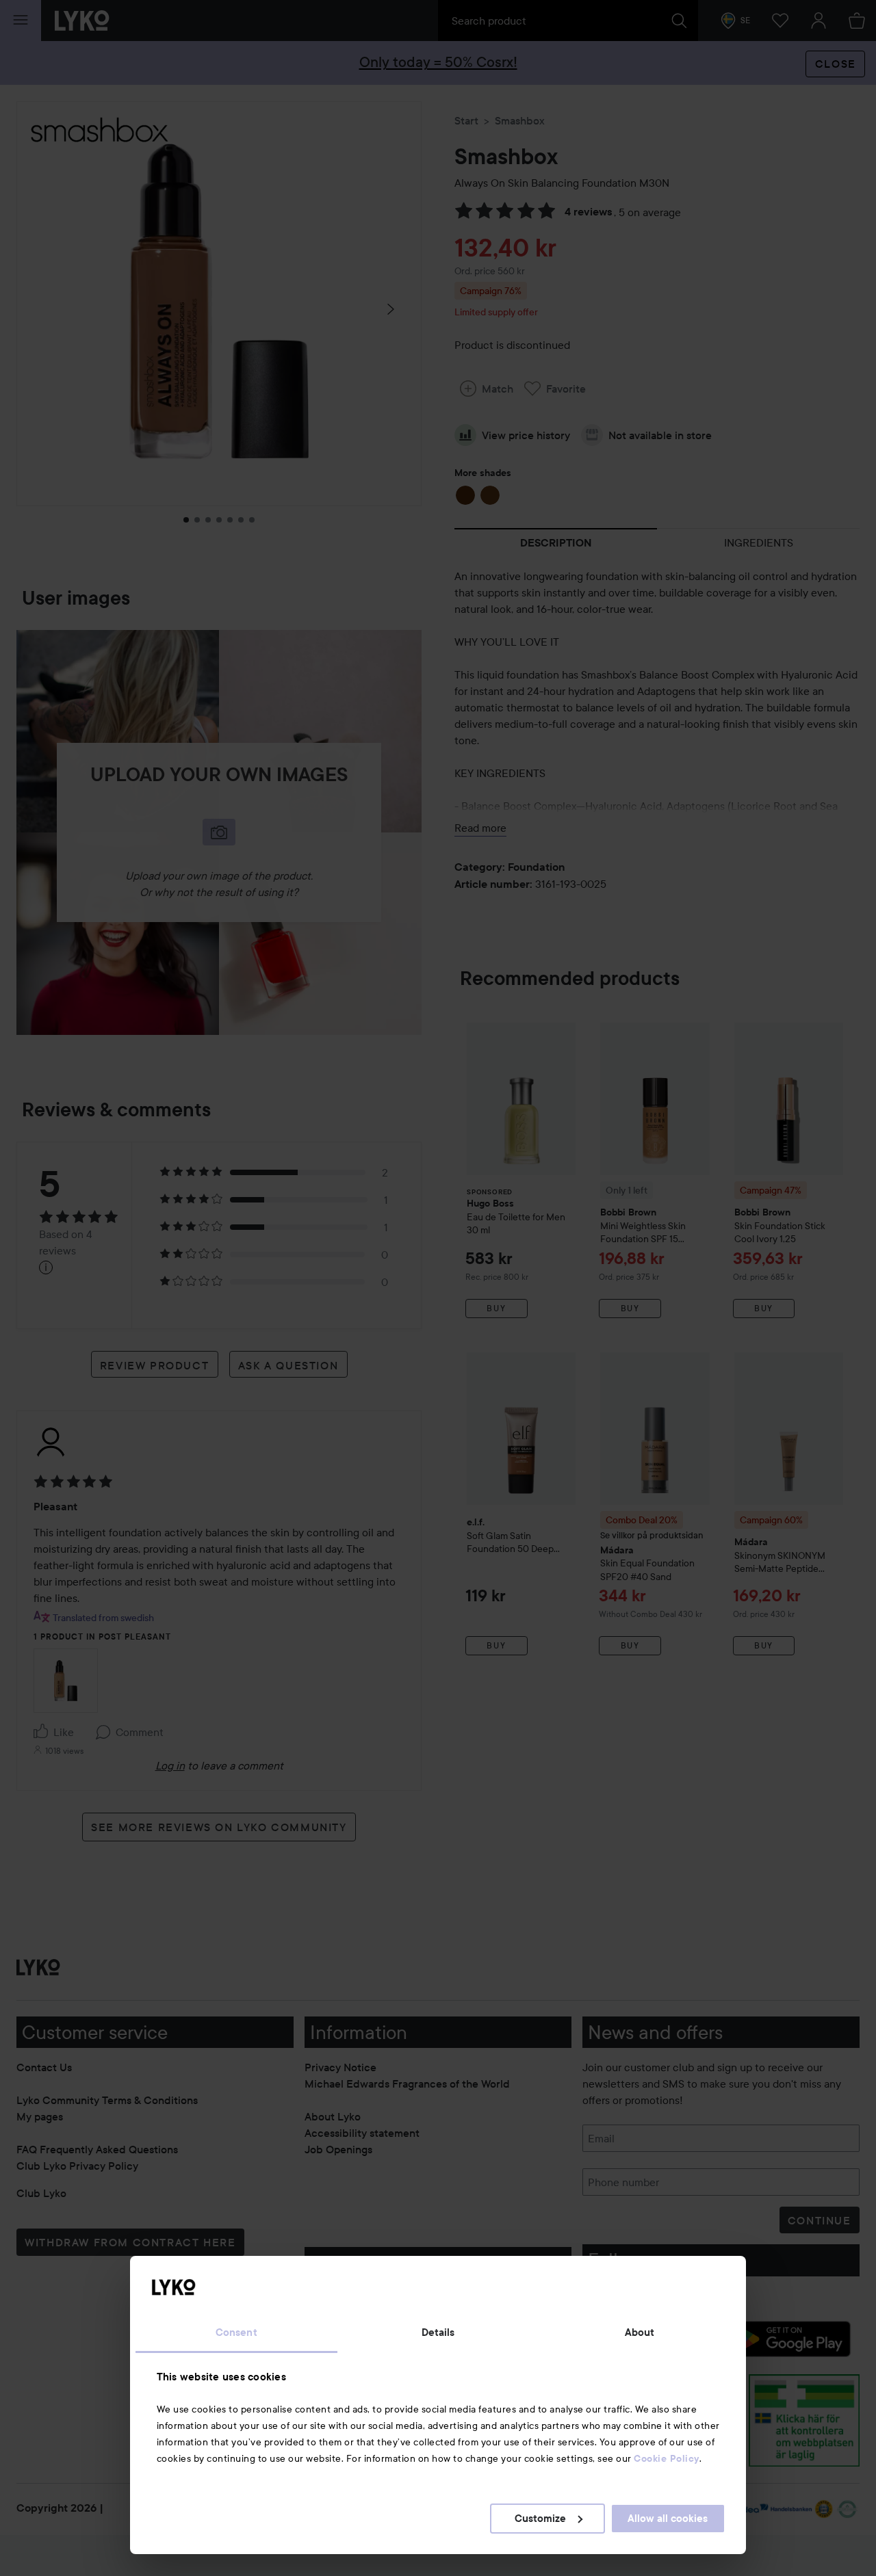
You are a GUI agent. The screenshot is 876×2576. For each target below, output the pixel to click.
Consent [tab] (236, 2332)
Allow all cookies (668, 2519)
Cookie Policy (667, 2458)
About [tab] (640, 2332)
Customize (540, 2519)
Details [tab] (438, 2332)
